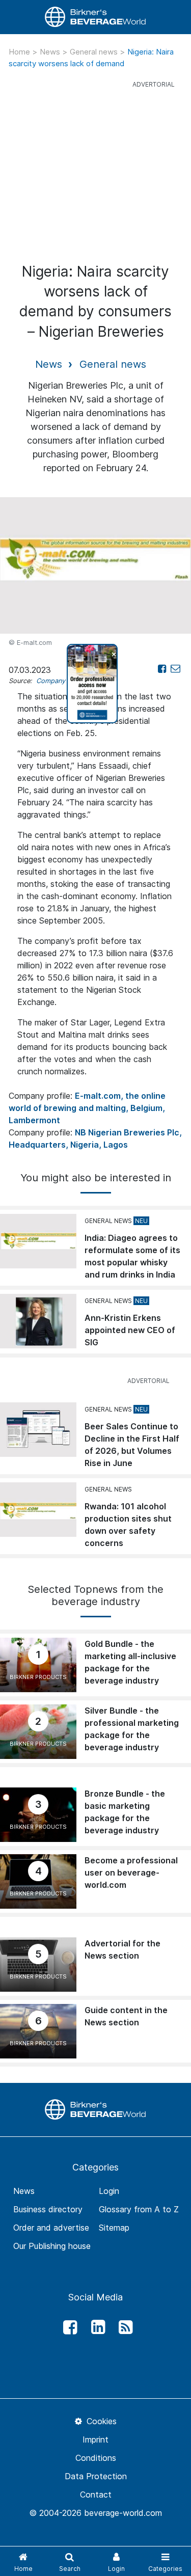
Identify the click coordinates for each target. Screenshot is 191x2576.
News (51, 52)
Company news (60, 681)
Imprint (95, 2439)
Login (109, 2191)
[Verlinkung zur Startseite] (96, 2109)
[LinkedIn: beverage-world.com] (95, 2327)
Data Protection (96, 2476)
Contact (96, 2494)
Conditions (96, 2458)
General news (95, 52)
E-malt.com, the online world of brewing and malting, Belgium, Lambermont (87, 1108)
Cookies (100, 2421)
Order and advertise (51, 2228)
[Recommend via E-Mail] (175, 669)
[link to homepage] (96, 17)
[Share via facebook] (162, 669)
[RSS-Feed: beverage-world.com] (123, 2327)
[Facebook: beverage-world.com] (68, 2327)
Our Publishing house (52, 2246)
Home (20, 52)
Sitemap (114, 2228)
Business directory (48, 2209)
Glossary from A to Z (139, 2209)
